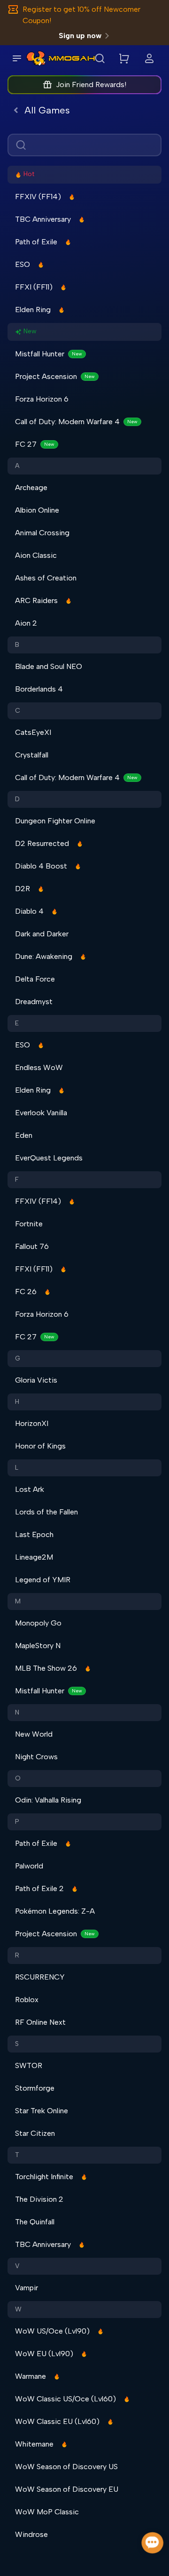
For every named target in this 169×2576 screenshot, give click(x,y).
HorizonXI (32, 1423)
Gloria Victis (36, 1380)
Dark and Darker (42, 934)
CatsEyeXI (33, 732)
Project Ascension (55, 376)
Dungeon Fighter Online (55, 821)
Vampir (27, 2288)
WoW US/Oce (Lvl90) (52, 2331)
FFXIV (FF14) (38, 197)
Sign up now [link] (80, 36)
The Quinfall (35, 2222)
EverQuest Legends (49, 1158)
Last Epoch (34, 1534)
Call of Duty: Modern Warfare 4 (76, 422)
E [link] (17, 1023)
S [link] (17, 2044)
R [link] (17, 1955)
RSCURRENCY (40, 1977)
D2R (23, 889)
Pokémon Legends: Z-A (55, 1911)
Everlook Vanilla (41, 1113)
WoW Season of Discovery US (66, 2467)
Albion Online (37, 510)
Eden (24, 1135)
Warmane (31, 2376)
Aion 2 (26, 623)
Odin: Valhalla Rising (48, 1800)
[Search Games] (100, 58)
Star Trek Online (42, 2111)
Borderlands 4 (39, 689)
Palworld (29, 1866)
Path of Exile (36, 242)
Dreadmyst (34, 1002)
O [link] (18, 1778)
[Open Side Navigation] (17, 58)
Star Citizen (35, 2133)
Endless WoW (39, 1067)
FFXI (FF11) (34, 287)
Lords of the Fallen (46, 1512)
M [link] (18, 1601)
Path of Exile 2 (39, 1888)
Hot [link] (29, 174)
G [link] (18, 1358)
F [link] (17, 1179)
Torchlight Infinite (44, 2177)
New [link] (30, 331)
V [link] (17, 2266)
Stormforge (35, 2088)
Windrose (31, 2534)
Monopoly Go (38, 1623)
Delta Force (35, 979)
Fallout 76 (32, 1246)
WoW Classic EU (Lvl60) (57, 2421)
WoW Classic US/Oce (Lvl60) (65, 2399)
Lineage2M (34, 1557)
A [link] (17, 466)
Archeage (31, 487)
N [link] (17, 1712)
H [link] (17, 1402)
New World (34, 1734)
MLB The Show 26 (46, 1668)
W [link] (18, 2309)
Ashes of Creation (46, 578)
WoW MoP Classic (47, 2512)
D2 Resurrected (42, 843)
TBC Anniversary (43, 219)
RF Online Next (40, 2022)
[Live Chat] (153, 2543)
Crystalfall (32, 755)
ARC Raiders (36, 600)
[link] (36, 58)
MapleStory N (38, 1646)
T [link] (17, 2155)
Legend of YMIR (43, 1580)
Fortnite (29, 1224)
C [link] (18, 711)
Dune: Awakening (44, 956)
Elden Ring (33, 310)
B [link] (17, 645)
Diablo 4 (29, 911)
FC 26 (26, 1292)
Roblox (27, 2000)
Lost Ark (30, 1489)
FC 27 (35, 444)
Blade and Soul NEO (49, 666)
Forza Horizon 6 (42, 399)
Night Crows (36, 1757)
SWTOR (29, 2065)
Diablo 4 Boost (41, 866)
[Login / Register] (149, 58)
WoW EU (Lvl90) (44, 2354)
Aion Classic (36, 555)
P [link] (17, 1822)
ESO (23, 264)
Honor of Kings (40, 1446)
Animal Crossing (42, 533)
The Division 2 (39, 2199)
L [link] (17, 1468)
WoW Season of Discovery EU (67, 2489)
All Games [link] (47, 110)
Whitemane (34, 2444)
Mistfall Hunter (49, 354)
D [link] (17, 799)
